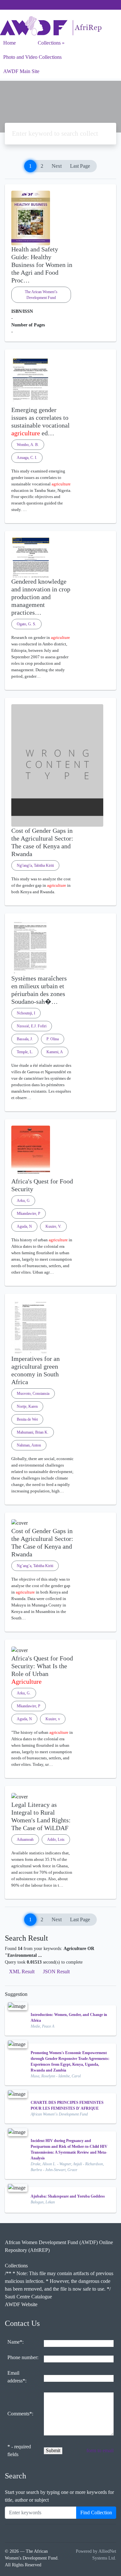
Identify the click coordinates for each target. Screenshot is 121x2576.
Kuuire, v (53, 1719)
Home (10, 43)
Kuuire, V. (53, 1226)
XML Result (22, 1972)
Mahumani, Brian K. (33, 1432)
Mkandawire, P (29, 1214)
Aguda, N (24, 1226)
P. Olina (53, 1039)
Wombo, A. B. (28, 445)
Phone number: (23, 2357)
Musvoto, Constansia (33, 1394)
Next (57, 166)
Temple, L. (25, 1052)
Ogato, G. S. (26, 624)
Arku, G (23, 1201)
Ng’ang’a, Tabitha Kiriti (35, 1566)
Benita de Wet (27, 1419)
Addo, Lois (56, 1839)
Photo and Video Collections (32, 57)
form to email (100, 2450)
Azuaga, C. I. (27, 458)
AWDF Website (21, 2304)
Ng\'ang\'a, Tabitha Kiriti (35, 865)
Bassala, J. (25, 1039)
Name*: (15, 2342)
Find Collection (96, 2512)
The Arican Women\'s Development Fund (41, 295)
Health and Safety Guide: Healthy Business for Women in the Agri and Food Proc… (42, 265)
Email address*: (17, 2377)
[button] (60, 518)
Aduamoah (25, 1839)
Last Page (80, 166)
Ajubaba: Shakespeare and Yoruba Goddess (68, 2196)
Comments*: (20, 2414)
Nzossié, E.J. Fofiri (32, 1026)
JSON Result (56, 1972)
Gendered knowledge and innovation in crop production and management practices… (41, 597)
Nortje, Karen (27, 1406)
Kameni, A (55, 1052)
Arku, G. (24, 1693)
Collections (49, 43)
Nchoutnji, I (26, 1013)
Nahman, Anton (29, 1445)
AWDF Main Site (21, 71)
